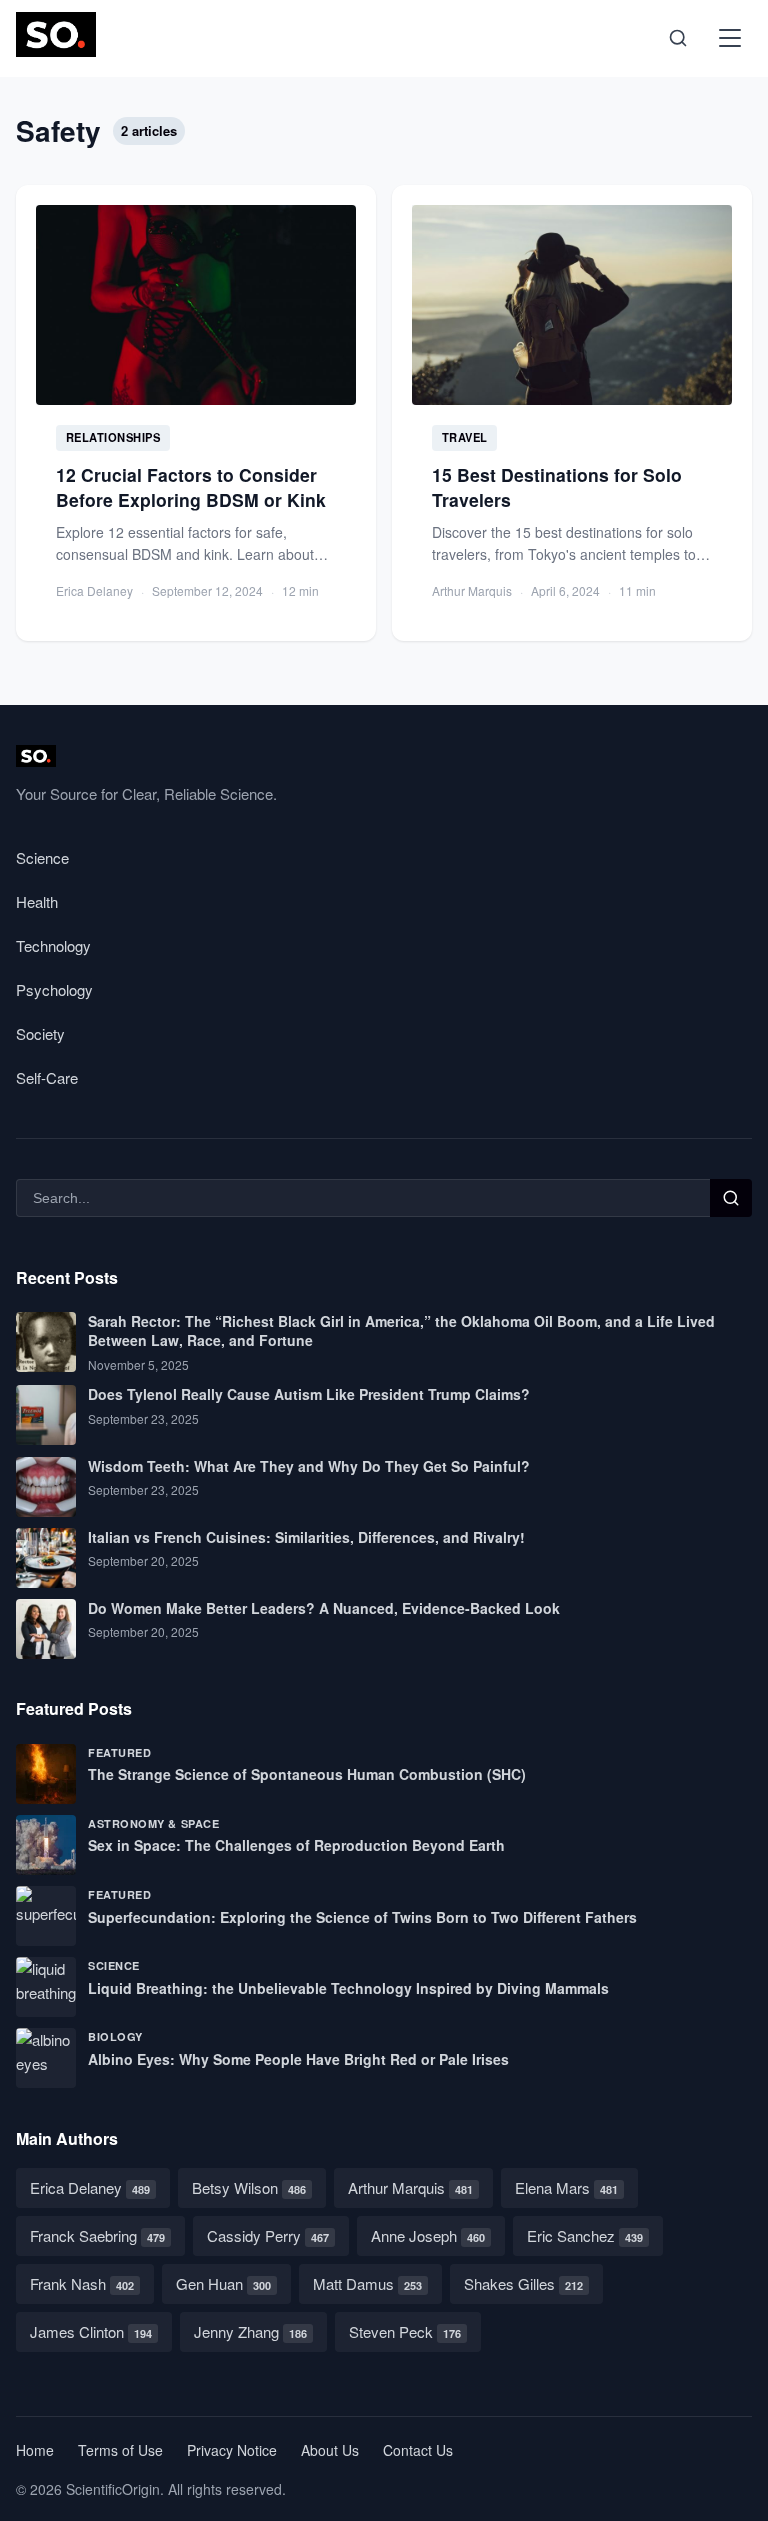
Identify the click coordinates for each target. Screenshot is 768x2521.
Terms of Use (120, 2450)
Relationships (113, 437)
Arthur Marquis (410, 2187)
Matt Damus (367, 2283)
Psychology (54, 989)
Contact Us (418, 2450)
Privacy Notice (232, 2450)
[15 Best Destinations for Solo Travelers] (572, 412)
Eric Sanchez (585, 2235)
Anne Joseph (428, 2235)
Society (40, 1033)
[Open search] (678, 38)
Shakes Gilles (523, 2283)
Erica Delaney (90, 2187)
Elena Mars (566, 2187)
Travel (465, 437)
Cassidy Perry (268, 2235)
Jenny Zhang (250, 2331)
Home (35, 2450)
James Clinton (91, 2331)
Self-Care (47, 1077)
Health (37, 901)
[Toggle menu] (730, 38)
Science (42, 857)
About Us (330, 2450)
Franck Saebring (97, 2235)
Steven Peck (405, 2331)
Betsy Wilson (249, 2187)
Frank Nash (82, 2283)
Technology (53, 945)
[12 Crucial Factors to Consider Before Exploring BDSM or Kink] (196, 412)
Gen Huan (223, 2283)
